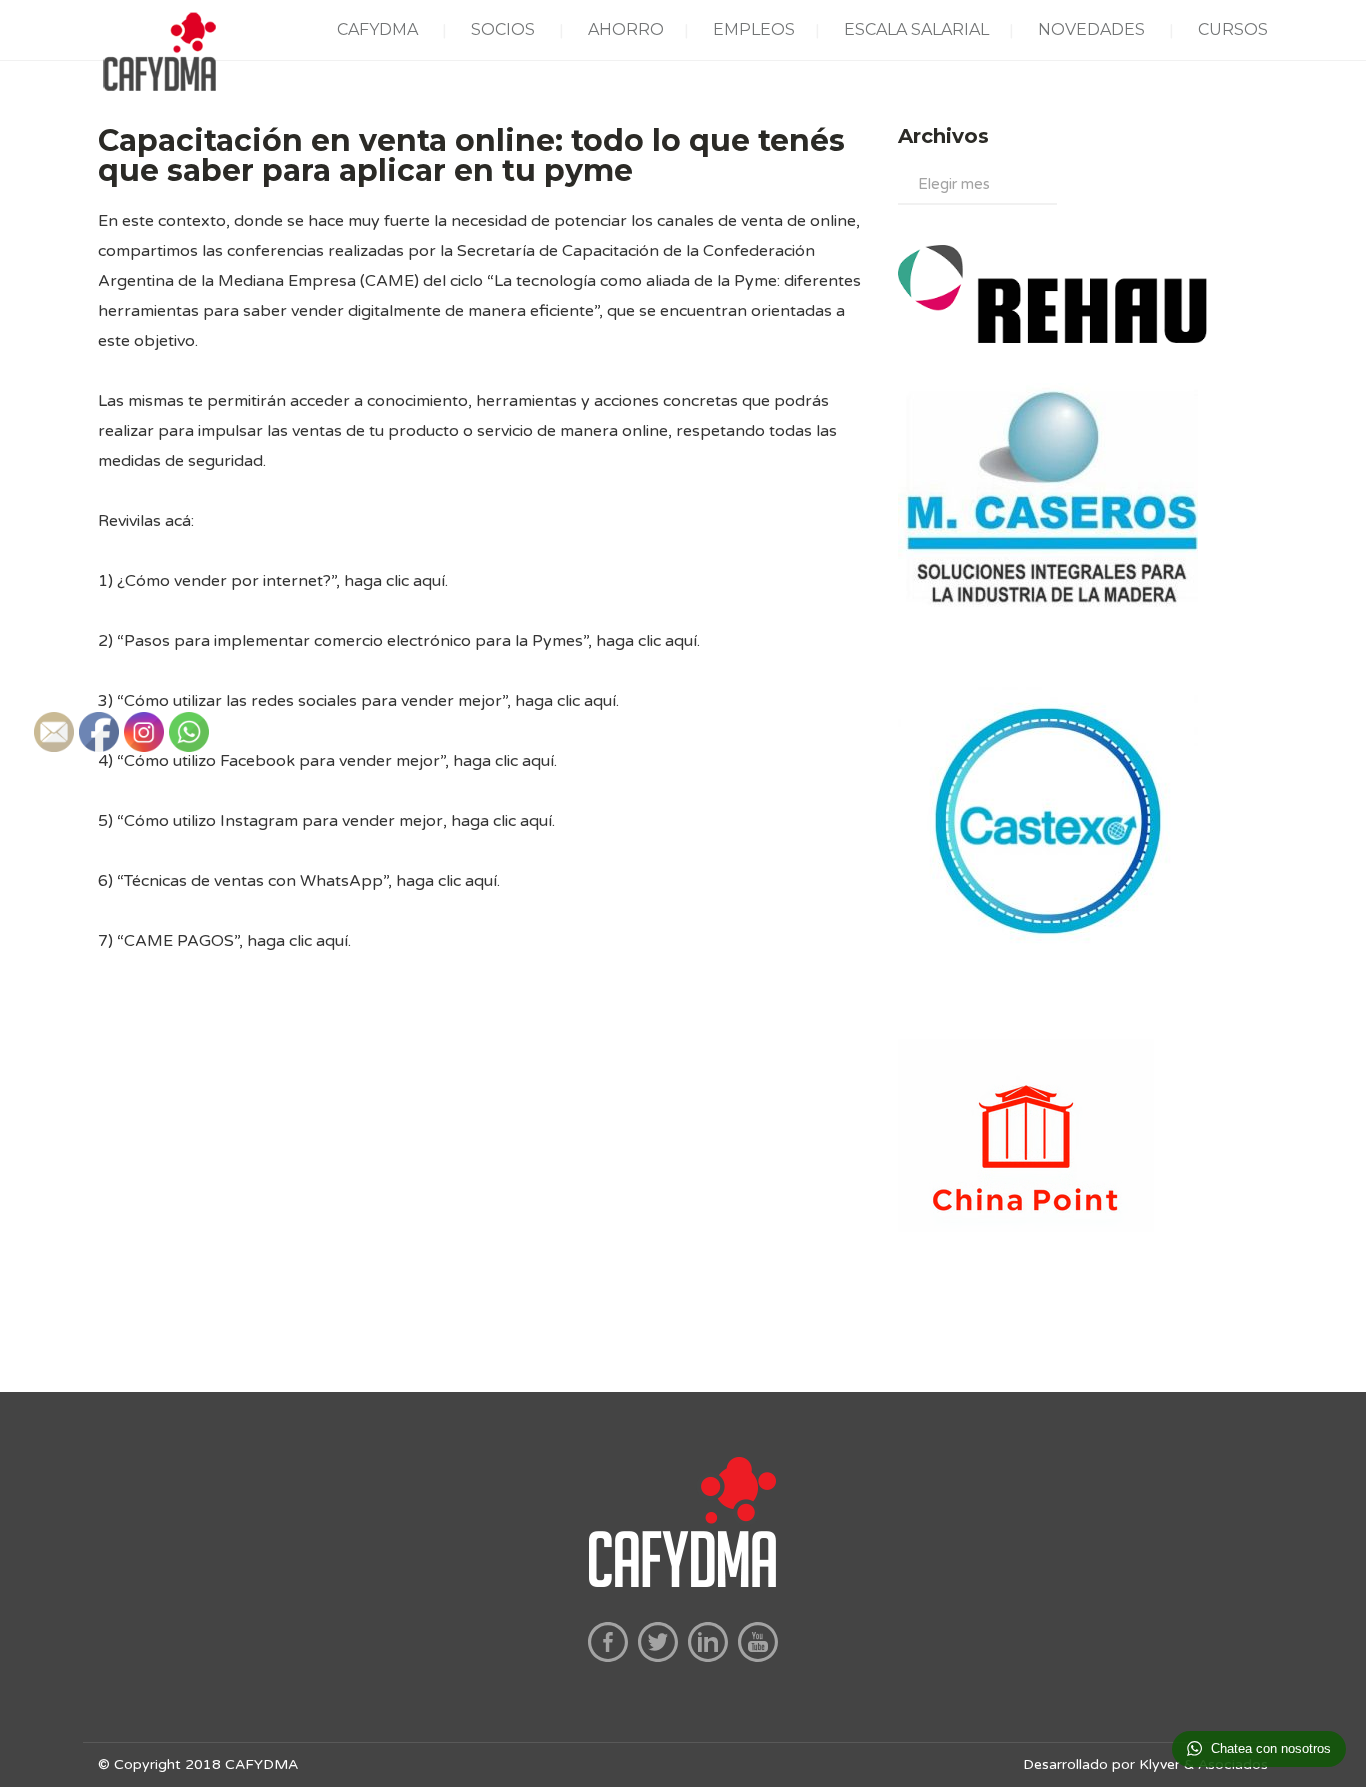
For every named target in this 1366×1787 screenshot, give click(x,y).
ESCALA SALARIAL (916, 29)
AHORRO (626, 29)
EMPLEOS (754, 29)
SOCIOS (503, 29)
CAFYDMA (377, 29)
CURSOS (1233, 29)
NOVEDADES (1091, 29)
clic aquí (415, 581)
